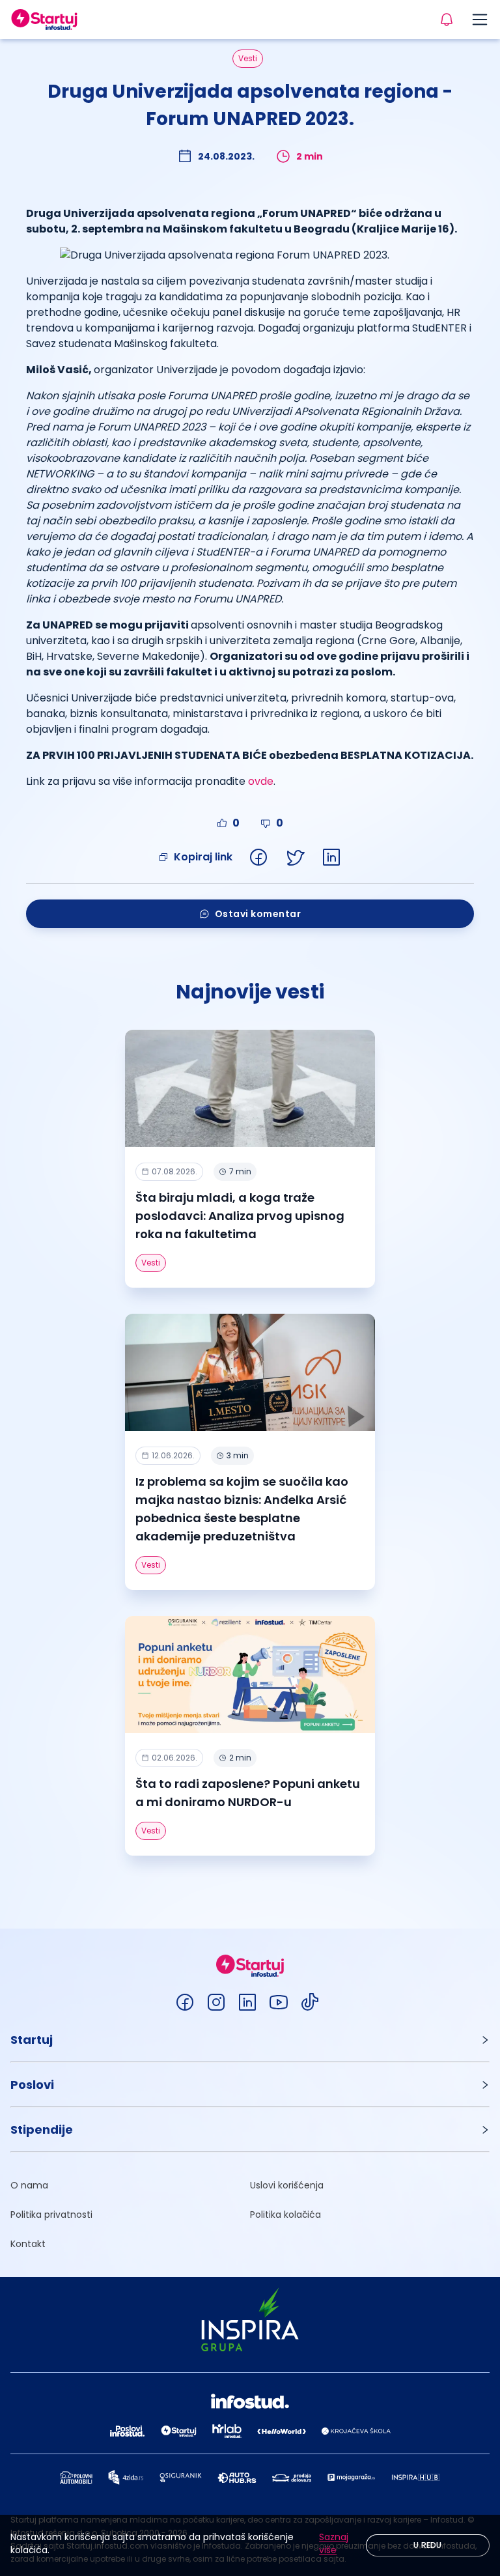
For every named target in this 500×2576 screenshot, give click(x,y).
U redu (428, 2545)
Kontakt (28, 2244)
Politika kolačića (285, 2215)
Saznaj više (334, 2543)
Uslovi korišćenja (287, 2185)
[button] (250, 2040)
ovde (261, 781)
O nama (29, 2185)
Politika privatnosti (51, 2215)
